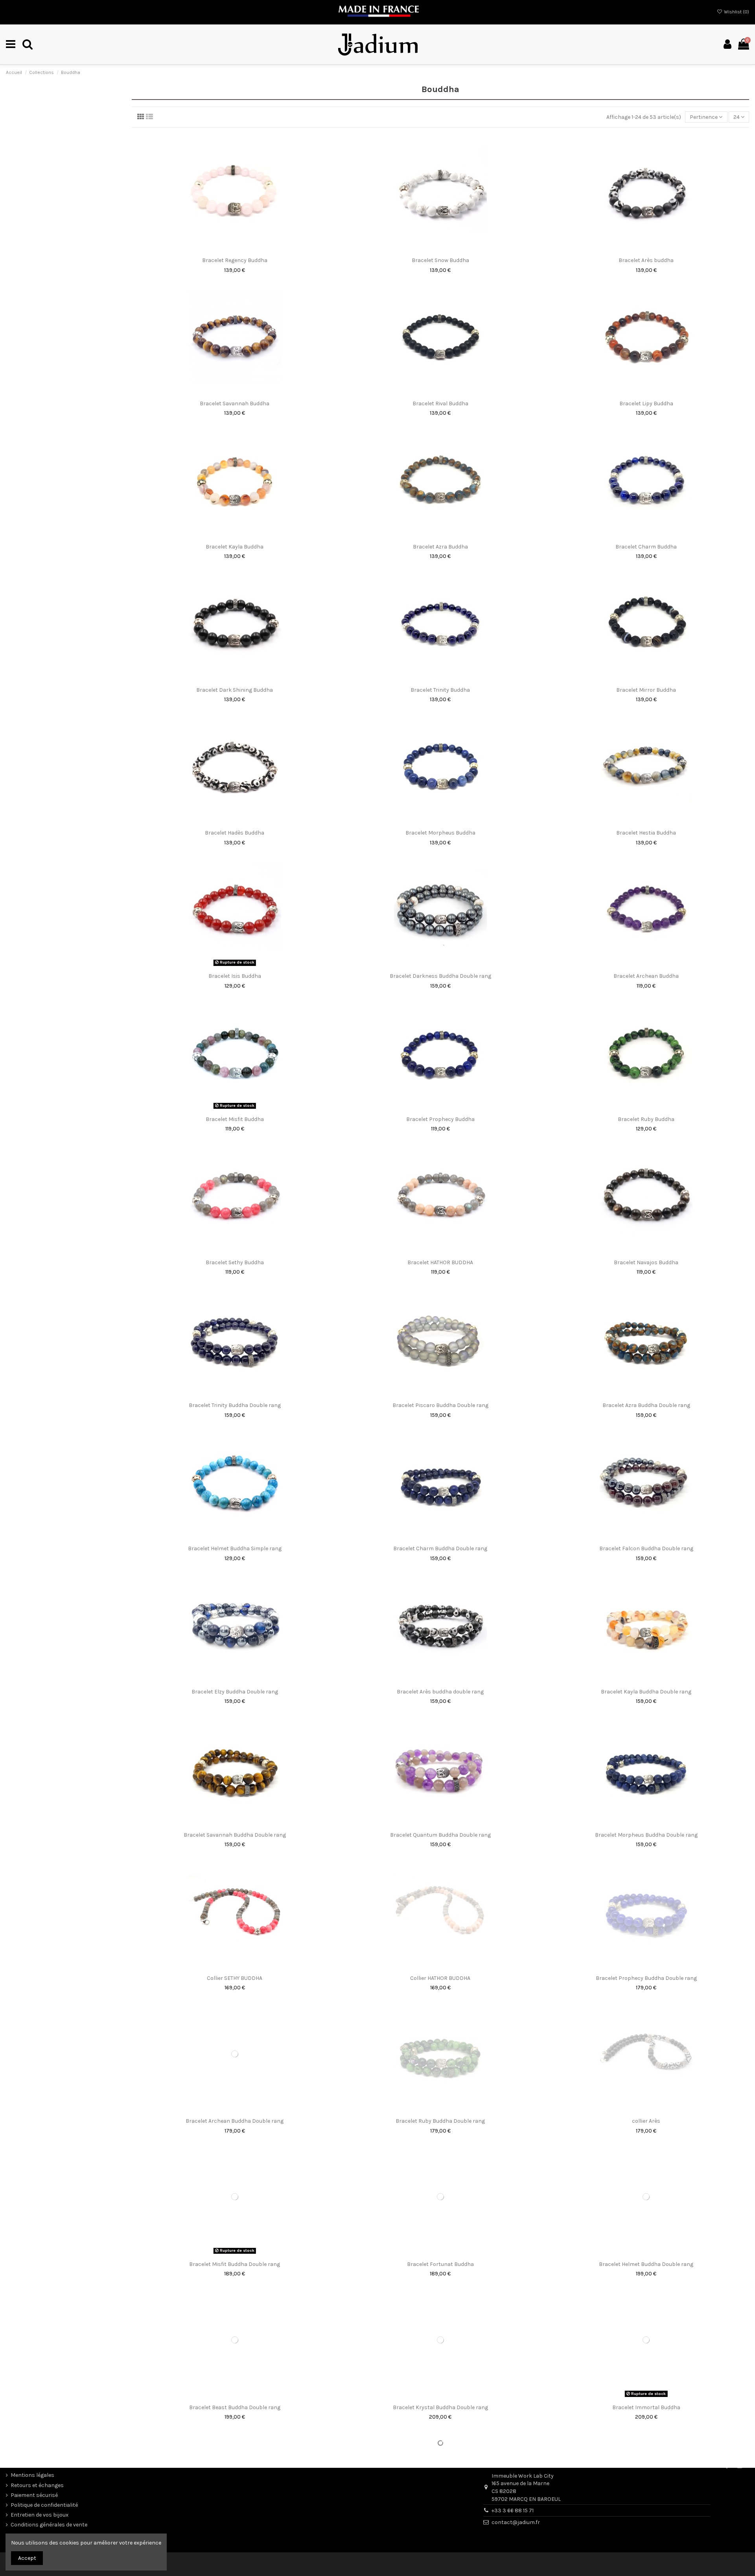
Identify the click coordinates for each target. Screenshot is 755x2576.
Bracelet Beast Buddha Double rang (235, 2407)
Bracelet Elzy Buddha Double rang (235, 1692)
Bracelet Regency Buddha (235, 260)
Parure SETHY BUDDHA (440, 2551)
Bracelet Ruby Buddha (646, 1119)
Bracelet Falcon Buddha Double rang (646, 1548)
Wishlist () (736, 12)
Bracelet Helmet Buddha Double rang (646, 2264)
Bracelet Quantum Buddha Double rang (440, 1835)
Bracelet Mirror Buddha (646, 690)
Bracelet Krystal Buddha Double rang (440, 2407)
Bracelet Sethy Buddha (235, 1262)
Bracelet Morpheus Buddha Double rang (646, 1835)
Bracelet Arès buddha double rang (440, 1692)
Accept (27, 2558)
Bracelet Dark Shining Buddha (235, 690)
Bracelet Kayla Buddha (235, 547)
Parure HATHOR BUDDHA (235, 2551)
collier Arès (646, 2121)
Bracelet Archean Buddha (646, 976)
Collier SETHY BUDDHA (235, 1978)
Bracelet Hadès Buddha (235, 833)
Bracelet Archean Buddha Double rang (235, 2121)
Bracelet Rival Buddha (440, 403)
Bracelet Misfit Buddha (235, 1119)
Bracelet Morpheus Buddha (440, 833)
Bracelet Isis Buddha (235, 976)
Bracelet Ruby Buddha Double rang (440, 2121)
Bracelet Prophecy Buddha (440, 1119)
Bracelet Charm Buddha (646, 547)
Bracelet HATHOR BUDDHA (440, 1262)
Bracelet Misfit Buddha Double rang (235, 2264)
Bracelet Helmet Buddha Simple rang (235, 1548)
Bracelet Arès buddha (646, 260)
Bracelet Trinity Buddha (440, 690)
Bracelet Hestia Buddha (646, 833)
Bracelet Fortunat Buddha (440, 2264)
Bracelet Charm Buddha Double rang (440, 1548)
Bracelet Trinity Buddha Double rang (235, 1405)
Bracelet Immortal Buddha (646, 2407)
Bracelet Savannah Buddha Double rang (235, 1835)
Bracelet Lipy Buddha (646, 403)
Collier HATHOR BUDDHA (440, 1978)
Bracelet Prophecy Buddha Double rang (646, 1978)
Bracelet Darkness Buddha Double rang (440, 976)
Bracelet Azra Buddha (440, 547)
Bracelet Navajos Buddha (646, 1262)
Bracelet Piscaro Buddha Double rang (440, 1405)
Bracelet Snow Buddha (440, 260)
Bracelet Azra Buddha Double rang (646, 1405)
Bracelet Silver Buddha (646, 2551)
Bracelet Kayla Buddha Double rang (646, 1692)
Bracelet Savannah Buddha (235, 403)
